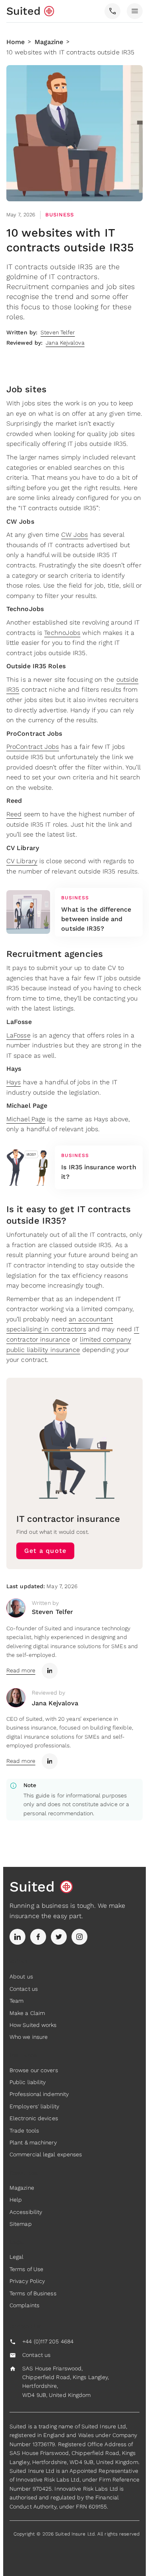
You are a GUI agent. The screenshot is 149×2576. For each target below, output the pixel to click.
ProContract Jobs (33, 747)
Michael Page (26, 1119)
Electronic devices (34, 2118)
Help (16, 2200)
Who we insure (29, 2037)
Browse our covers (34, 2070)
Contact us (24, 1989)
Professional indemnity (39, 2094)
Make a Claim (27, 2013)
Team (16, 2001)
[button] (112, 11)
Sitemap (21, 2224)
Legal (17, 2257)
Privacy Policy (27, 2281)
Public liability (28, 2082)
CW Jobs (75, 535)
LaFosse (18, 1035)
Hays (14, 1082)
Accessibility (26, 2212)
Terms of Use (26, 2269)
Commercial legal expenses (46, 2154)
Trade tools (24, 2131)
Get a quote (45, 1551)
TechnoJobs (62, 633)
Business (60, 215)
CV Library (22, 861)
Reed (14, 814)
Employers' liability (34, 2106)
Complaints (24, 2305)
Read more (21, 1670)
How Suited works (33, 2025)
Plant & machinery (33, 2142)
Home (15, 42)
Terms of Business (33, 2293)
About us (21, 1976)
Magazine (49, 42)
